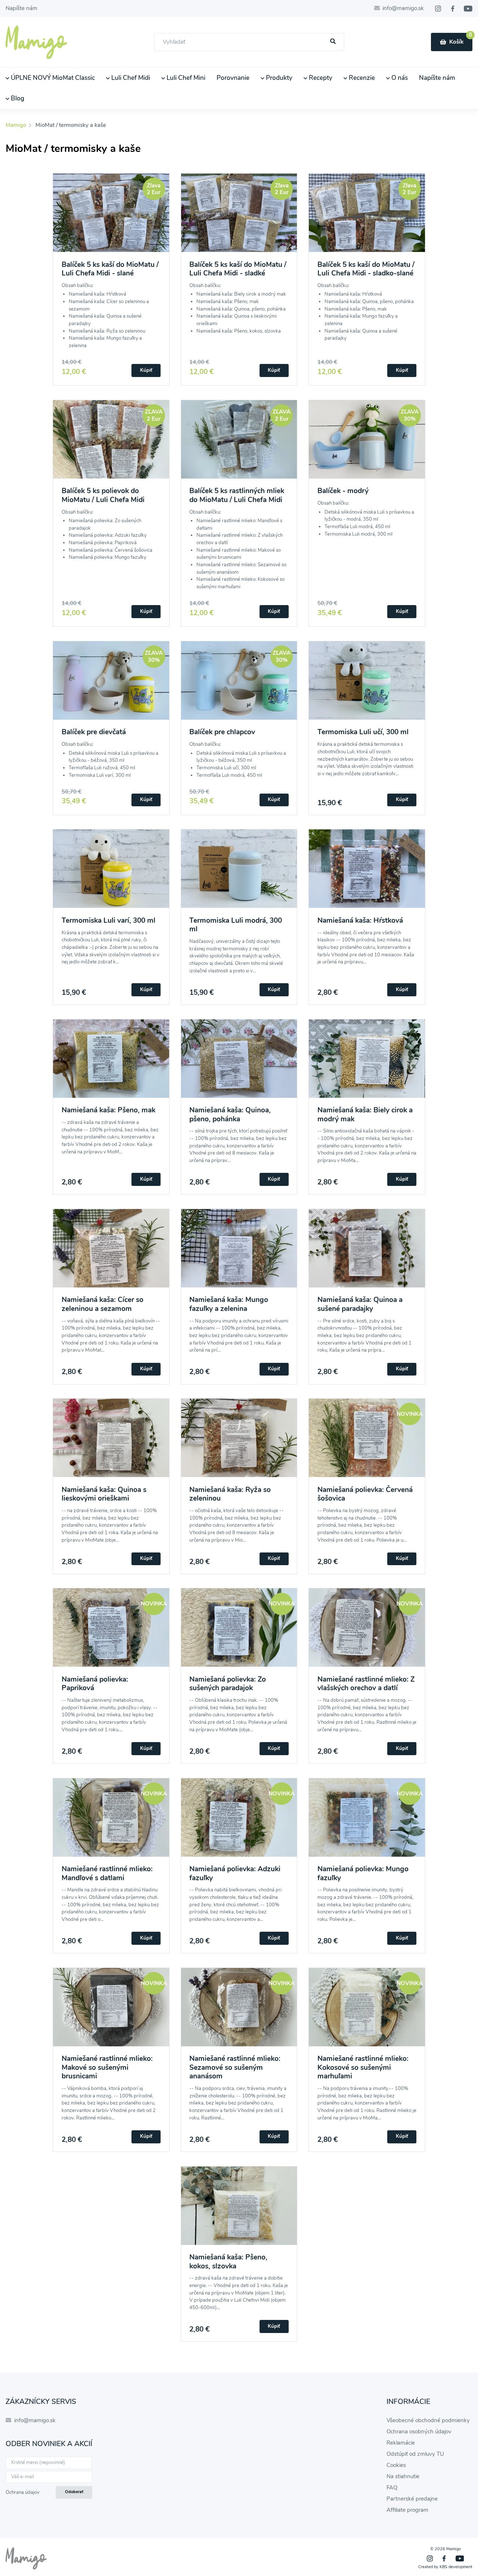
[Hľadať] (333, 42)
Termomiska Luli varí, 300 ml (108, 921)
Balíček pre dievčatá (94, 732)
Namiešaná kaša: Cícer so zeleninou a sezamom (103, 1304)
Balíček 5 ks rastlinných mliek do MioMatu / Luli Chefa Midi (237, 495)
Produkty (278, 78)
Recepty (320, 78)
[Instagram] (438, 9)
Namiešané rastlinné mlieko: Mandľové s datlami (107, 1873)
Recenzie (361, 78)
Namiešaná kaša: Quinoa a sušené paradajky (360, 1304)
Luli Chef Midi (130, 78)
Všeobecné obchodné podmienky (428, 2420)
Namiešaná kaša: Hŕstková (360, 921)
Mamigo (17, 125)
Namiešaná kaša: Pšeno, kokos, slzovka (228, 2262)
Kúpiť (146, 370)
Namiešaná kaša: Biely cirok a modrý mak (365, 1114)
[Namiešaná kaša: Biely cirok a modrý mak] (367, 1063)
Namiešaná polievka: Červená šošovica (365, 1494)
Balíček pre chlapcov (222, 732)
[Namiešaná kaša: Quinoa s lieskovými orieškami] (111, 1442)
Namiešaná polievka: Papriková (95, 1684)
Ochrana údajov (23, 2492)
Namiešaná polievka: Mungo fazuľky (363, 1873)
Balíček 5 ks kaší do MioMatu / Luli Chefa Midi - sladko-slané (366, 269)
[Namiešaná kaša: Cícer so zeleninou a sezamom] (111, 1253)
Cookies (396, 2465)
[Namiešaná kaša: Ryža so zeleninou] (239, 1442)
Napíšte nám (21, 8)
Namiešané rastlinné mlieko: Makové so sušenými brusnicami (107, 2067)
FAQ (392, 2488)
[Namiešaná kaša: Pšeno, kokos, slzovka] (239, 2210)
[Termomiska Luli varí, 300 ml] (111, 873)
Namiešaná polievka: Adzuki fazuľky (235, 1873)
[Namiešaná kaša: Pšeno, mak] (111, 1063)
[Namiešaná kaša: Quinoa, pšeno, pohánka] (239, 1063)
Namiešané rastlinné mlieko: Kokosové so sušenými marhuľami (363, 2067)
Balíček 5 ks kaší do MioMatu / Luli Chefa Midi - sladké (238, 269)
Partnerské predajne (412, 2499)
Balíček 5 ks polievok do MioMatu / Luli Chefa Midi (103, 495)
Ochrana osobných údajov (419, 2432)
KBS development (456, 2567)
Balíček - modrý (343, 491)
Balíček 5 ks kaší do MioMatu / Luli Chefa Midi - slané (110, 269)
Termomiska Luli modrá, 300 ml (236, 925)
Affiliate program (407, 2510)
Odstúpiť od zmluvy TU (415, 2454)
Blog (17, 98)
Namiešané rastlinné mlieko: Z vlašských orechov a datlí (366, 1684)
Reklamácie (401, 2443)
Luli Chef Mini (185, 78)
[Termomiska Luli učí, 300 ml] (367, 685)
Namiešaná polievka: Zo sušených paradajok (228, 1684)
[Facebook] (453, 9)
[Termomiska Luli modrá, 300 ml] (239, 873)
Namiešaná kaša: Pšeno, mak (108, 1110)
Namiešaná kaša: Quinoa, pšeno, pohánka (230, 1114)
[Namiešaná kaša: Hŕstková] (367, 873)
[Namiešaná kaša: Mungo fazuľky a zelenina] (239, 1253)
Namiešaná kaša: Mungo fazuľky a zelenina (229, 1304)
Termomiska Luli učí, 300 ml (363, 732)
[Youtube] (468, 9)
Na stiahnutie (403, 2476)
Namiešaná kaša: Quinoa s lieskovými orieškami (104, 1494)
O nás (399, 78)
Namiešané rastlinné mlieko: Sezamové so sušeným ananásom (235, 2067)
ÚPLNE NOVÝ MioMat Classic (52, 78)
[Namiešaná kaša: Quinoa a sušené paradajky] (367, 1253)
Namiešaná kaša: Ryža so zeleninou (230, 1494)
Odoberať (74, 2492)
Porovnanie (233, 78)
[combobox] (249, 42)
